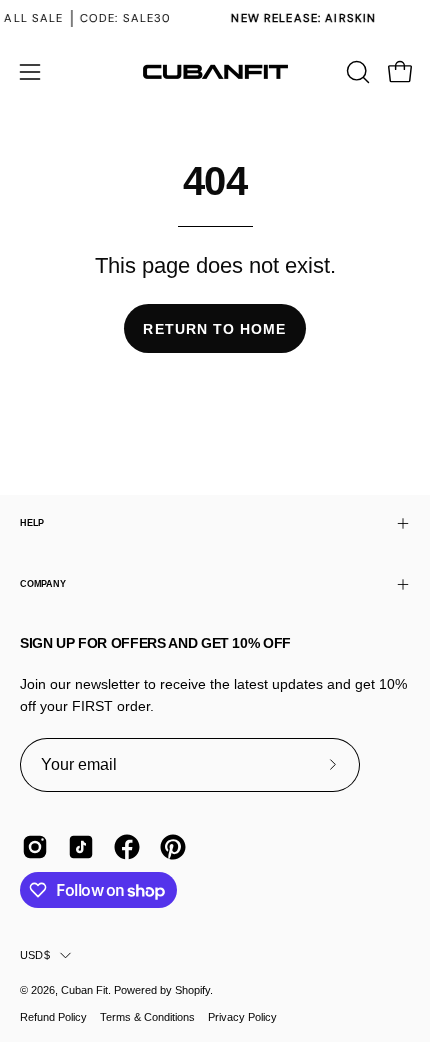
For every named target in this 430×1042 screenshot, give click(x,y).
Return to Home (214, 329)
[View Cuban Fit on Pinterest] (173, 847)
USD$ (35, 955)
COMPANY (42, 584)
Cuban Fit (84, 990)
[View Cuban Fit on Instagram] (35, 847)
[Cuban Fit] (215, 72)
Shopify (192, 990)
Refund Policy (53, 1017)
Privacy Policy (242, 1017)
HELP (32, 523)
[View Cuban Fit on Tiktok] (81, 847)
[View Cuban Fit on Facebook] (127, 847)
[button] (356, 72)
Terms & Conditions (147, 1017)
